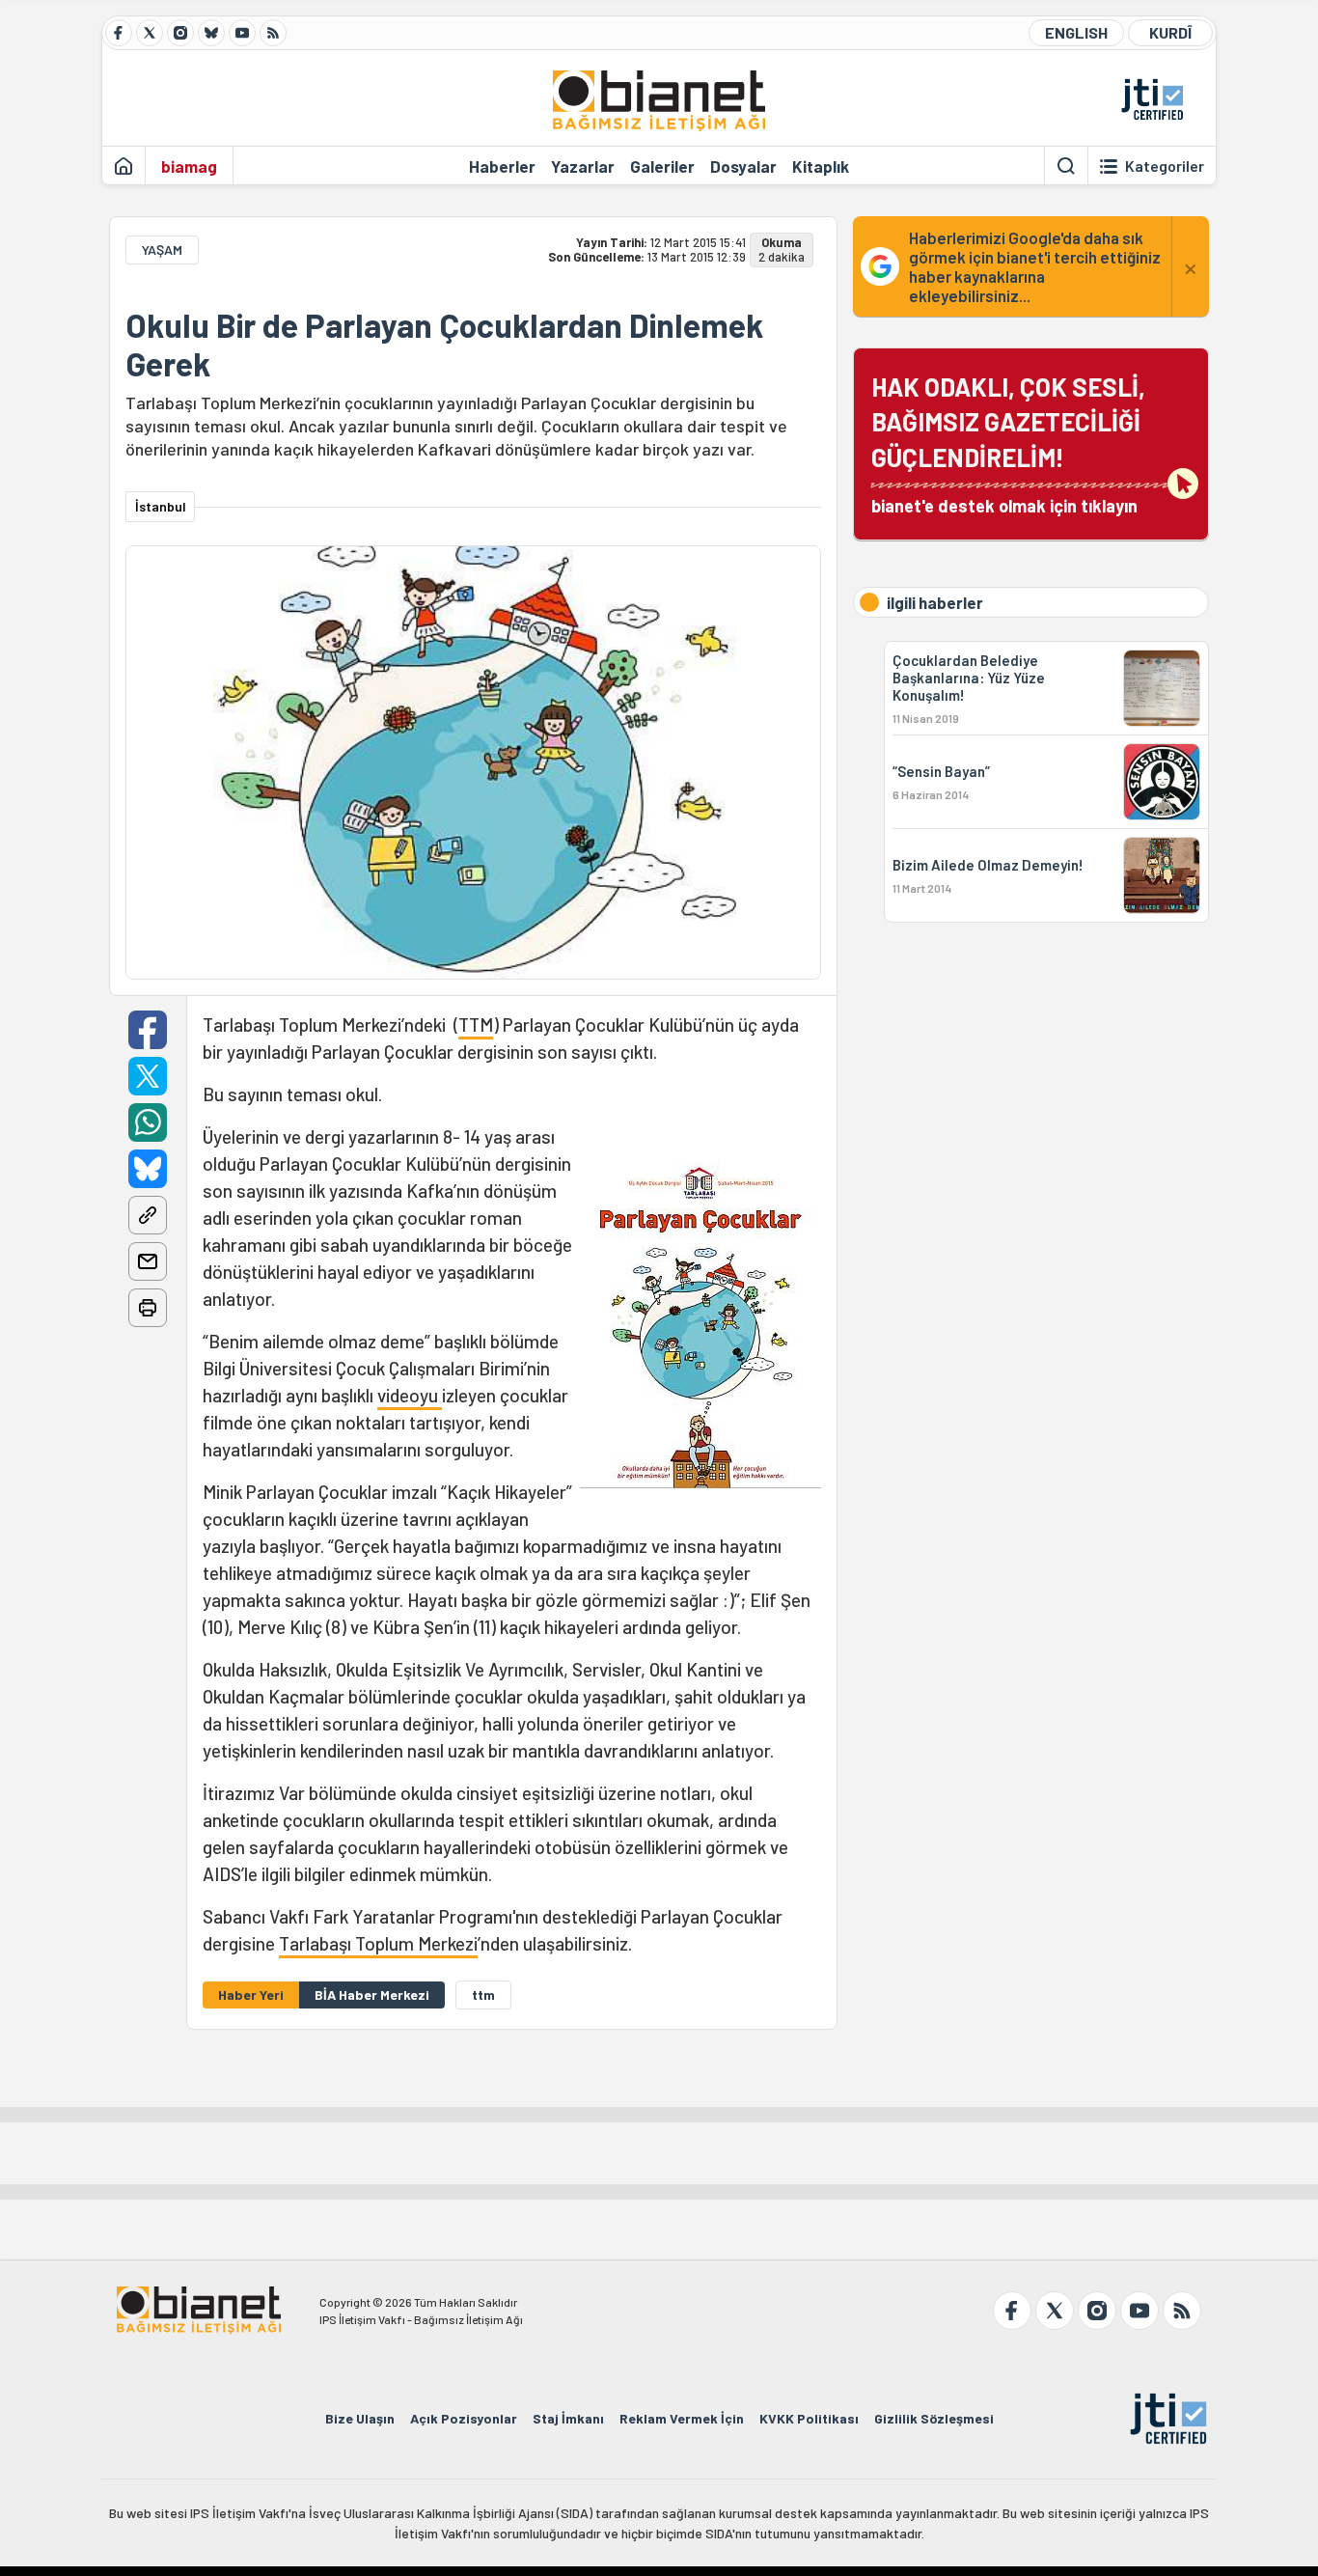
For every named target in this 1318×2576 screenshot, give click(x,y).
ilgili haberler (935, 602)
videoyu (410, 1395)
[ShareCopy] (148, 1215)
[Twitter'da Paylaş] (148, 1076)
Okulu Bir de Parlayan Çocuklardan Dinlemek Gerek (444, 345)
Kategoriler (1165, 166)
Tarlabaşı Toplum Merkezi (378, 1943)
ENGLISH (1076, 32)
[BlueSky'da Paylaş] (148, 1169)
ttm (483, 1994)
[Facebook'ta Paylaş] (148, 1030)
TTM (476, 1025)
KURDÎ (1170, 32)
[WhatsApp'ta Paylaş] (148, 1122)
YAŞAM (162, 249)
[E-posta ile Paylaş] (148, 1261)
